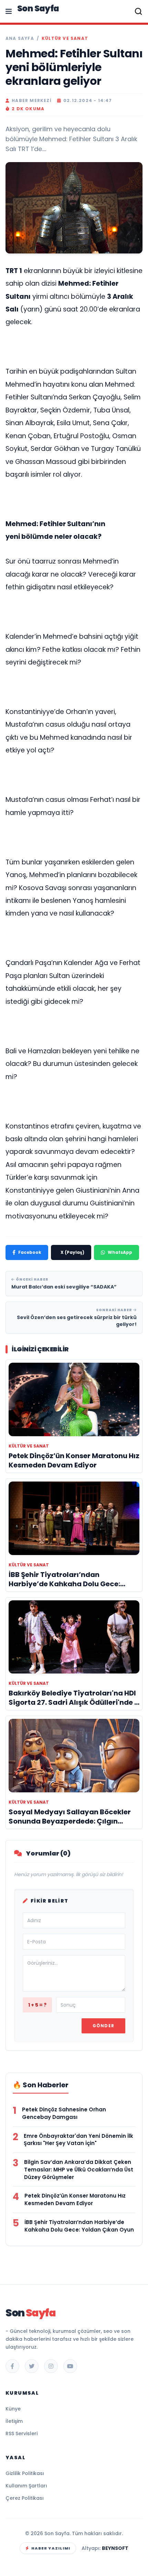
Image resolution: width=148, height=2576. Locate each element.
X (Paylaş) (72, 1252)
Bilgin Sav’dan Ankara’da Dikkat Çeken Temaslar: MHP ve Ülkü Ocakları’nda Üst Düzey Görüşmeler (79, 2170)
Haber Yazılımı (51, 2548)
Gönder (103, 2026)
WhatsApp (120, 1252)
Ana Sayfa (20, 38)
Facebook (30, 1252)
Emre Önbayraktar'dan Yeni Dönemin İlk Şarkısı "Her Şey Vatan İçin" (78, 2140)
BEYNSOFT (115, 2548)
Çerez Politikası (25, 2498)
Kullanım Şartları (26, 2486)
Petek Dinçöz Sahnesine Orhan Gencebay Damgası (64, 2113)
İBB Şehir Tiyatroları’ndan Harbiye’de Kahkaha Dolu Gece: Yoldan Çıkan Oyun (79, 2226)
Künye (13, 2409)
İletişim (14, 2421)
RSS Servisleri (22, 2433)
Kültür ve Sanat (65, 38)
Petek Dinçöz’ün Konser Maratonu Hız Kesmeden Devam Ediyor (75, 2199)
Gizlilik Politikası (25, 2473)
